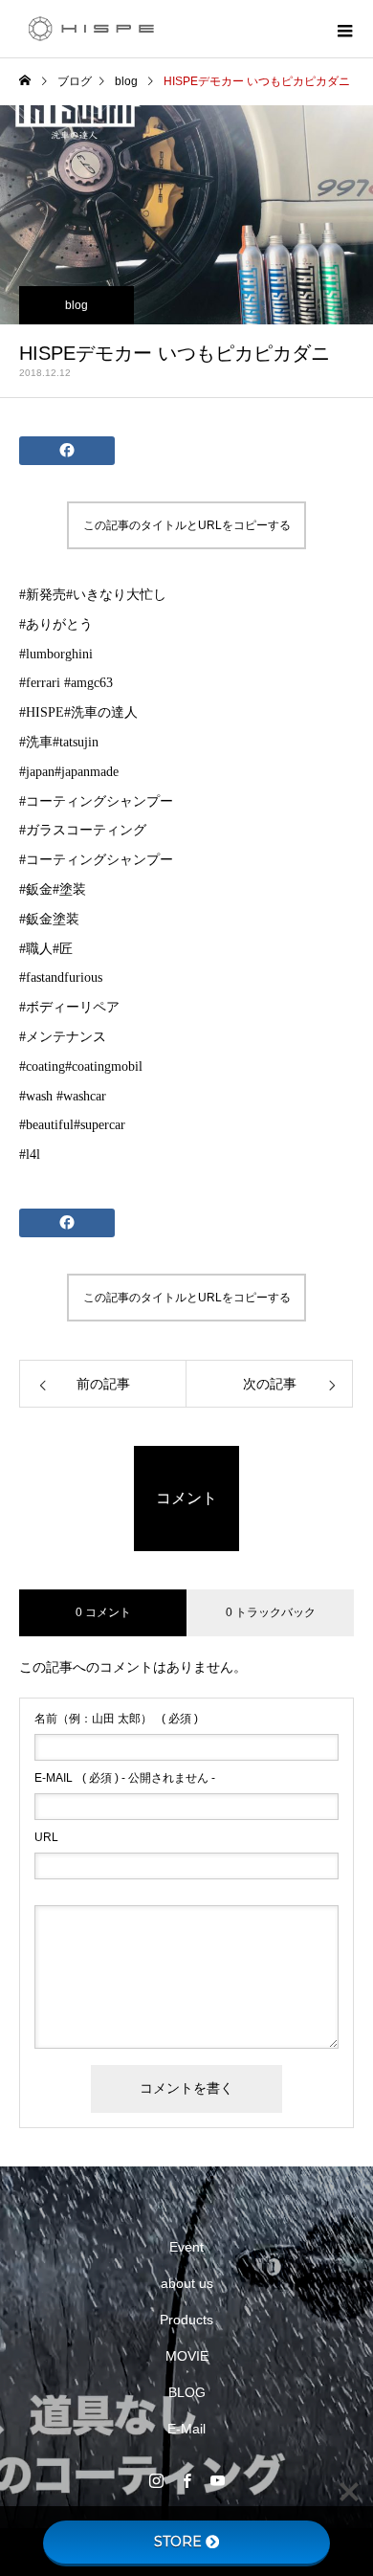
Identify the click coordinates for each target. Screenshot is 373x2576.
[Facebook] (186, 2480)
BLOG (187, 2392)
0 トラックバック (271, 1612)
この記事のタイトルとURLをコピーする (187, 525)
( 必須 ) (116, 1719)
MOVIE (187, 2356)
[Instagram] (156, 2480)
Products (186, 2320)
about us (187, 2283)
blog (77, 305)
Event (186, 2247)
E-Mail (186, 2429)
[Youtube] (217, 2480)
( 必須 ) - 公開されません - (125, 1778)
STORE (178, 2542)
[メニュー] (344, 29)
